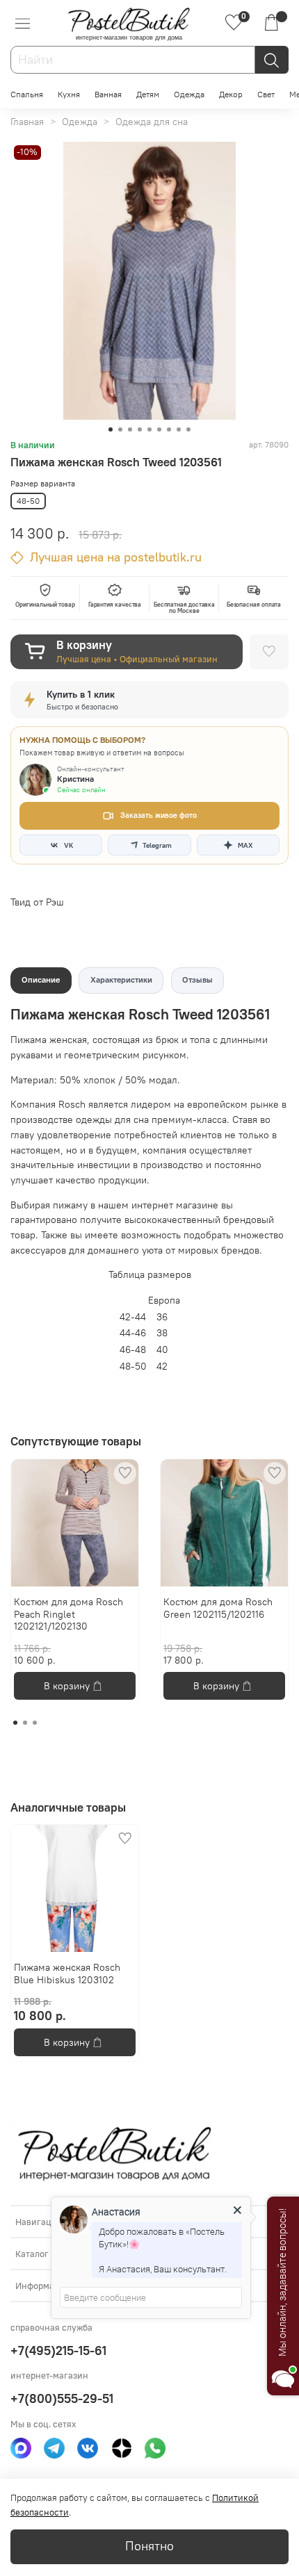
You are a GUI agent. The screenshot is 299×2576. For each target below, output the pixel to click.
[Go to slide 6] (159, 429)
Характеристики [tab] (121, 979)
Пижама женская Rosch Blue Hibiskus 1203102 (67, 1974)
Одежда (189, 94)
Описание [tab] (41, 979)
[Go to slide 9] (188, 429)
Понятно (149, 2546)
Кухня (69, 94)
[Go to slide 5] (149, 429)
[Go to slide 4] (140, 429)
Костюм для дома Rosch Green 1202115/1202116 (218, 1608)
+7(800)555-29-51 (62, 2398)
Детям (148, 94)
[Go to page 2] (25, 1723)
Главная (27, 122)
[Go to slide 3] (130, 429)
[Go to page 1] (15, 1723)
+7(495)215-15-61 (58, 2351)
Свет (266, 94)
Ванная (108, 94)
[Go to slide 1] (111, 429)
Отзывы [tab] (197, 979)
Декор (231, 94)
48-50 (28, 501)
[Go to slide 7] (169, 429)
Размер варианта (43, 484)
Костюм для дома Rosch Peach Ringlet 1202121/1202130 (68, 1614)
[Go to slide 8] (179, 429)
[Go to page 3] (35, 1723)
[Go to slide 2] (120, 429)
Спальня (27, 94)
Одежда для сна (152, 122)
